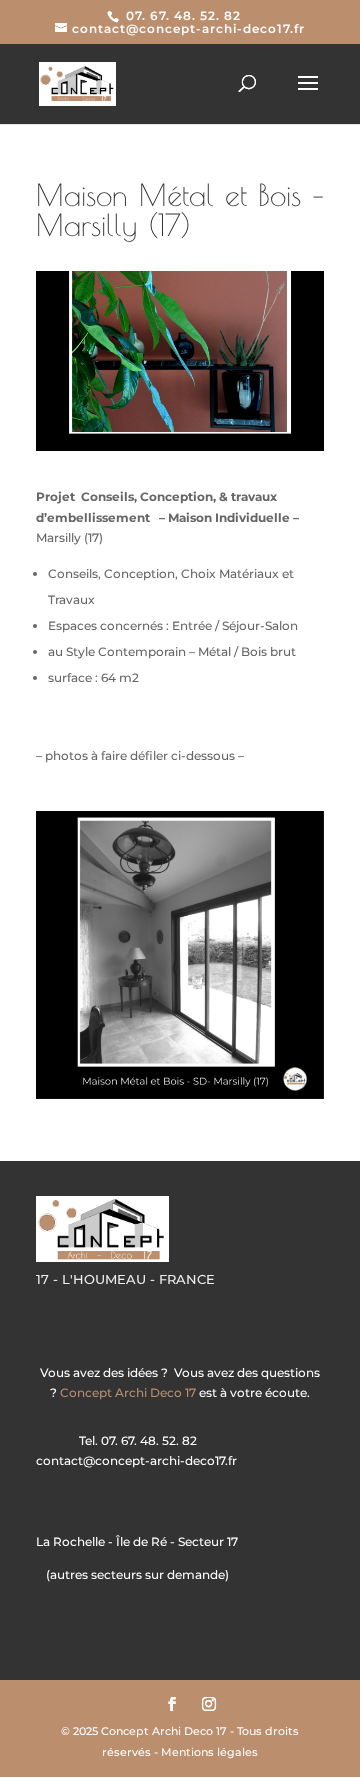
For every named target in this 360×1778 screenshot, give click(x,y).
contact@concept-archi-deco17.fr (136, 1460)
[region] (180, 955)
